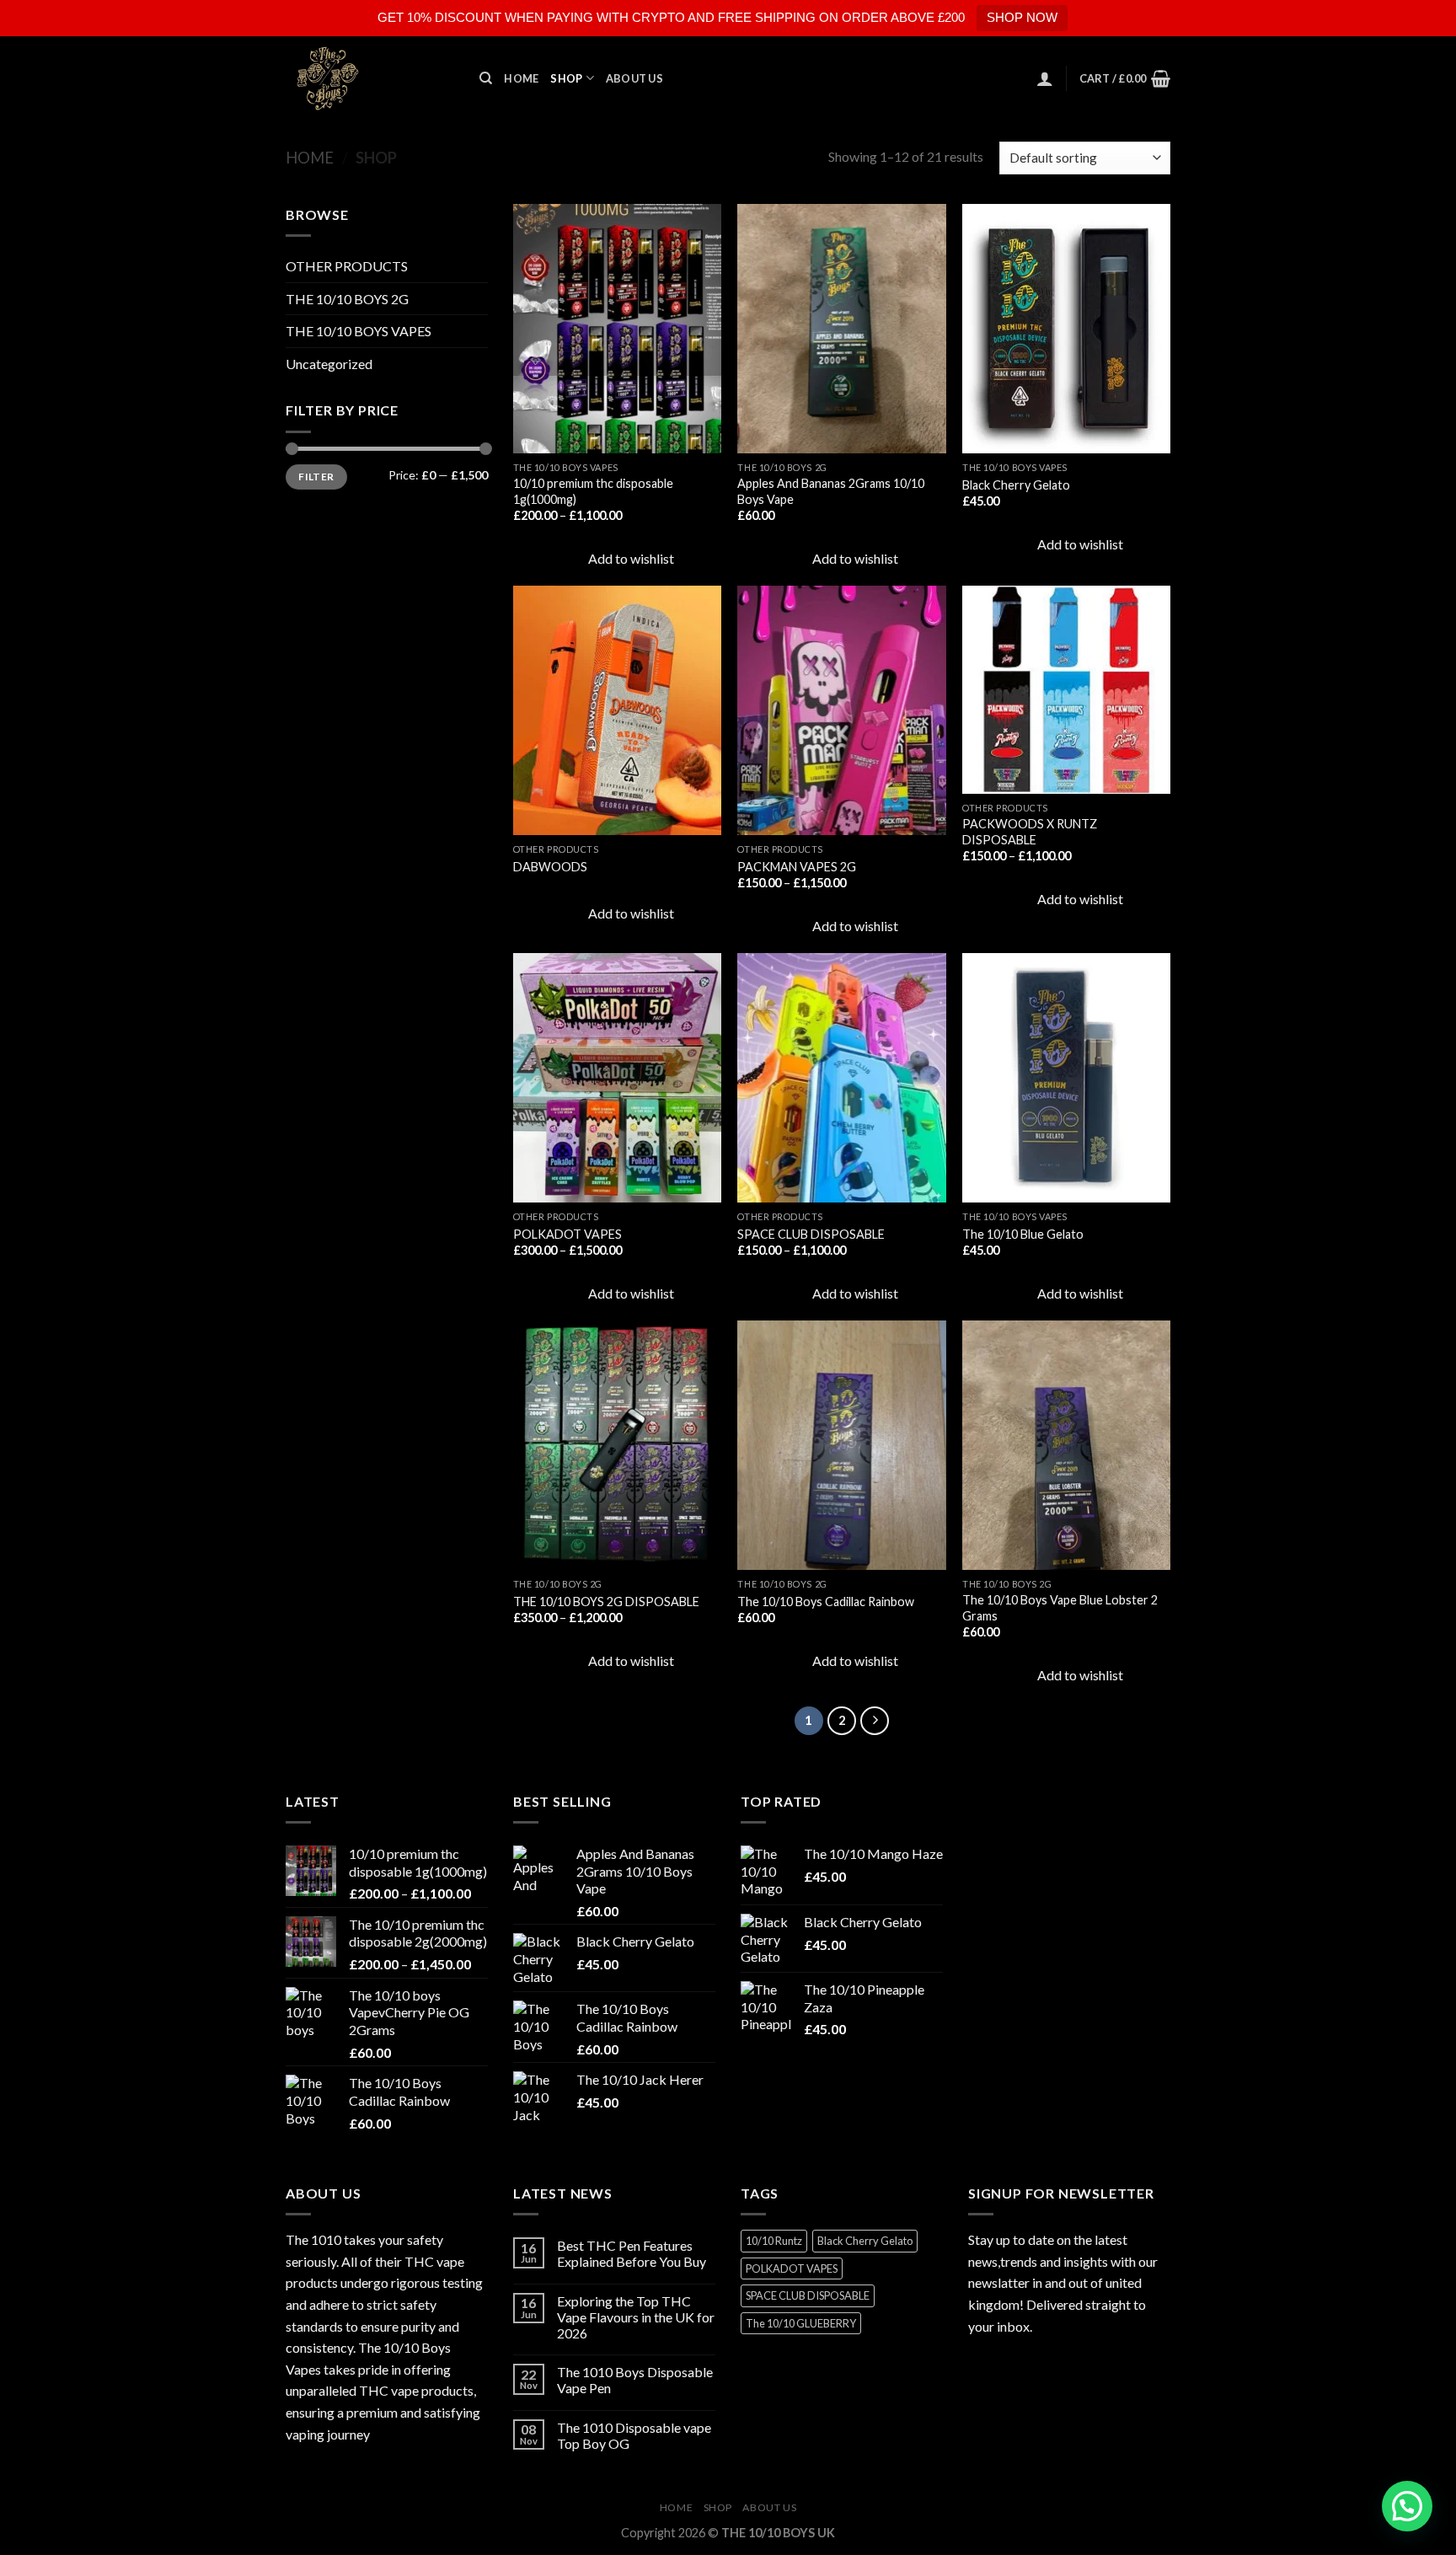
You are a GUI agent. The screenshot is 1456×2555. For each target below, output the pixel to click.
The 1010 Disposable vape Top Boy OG (634, 2435)
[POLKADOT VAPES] (617, 1078)
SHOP (566, 78)
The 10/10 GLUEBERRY (801, 2323)
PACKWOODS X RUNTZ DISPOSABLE (1030, 832)
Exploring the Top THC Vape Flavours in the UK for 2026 (636, 2317)
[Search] (486, 78)
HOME (521, 78)
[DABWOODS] (617, 710)
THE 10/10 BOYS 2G (347, 299)
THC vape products (416, 2390)
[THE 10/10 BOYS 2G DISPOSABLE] (617, 1445)
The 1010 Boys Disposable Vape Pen (635, 2380)
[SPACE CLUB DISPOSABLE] (841, 1078)
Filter (316, 477)
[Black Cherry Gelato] (1066, 329)
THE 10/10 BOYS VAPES (359, 331)
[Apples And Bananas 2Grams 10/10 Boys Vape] (841, 329)
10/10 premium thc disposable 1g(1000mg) (593, 491)
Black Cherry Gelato (1016, 485)
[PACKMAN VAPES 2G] (841, 710)
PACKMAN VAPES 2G (797, 867)
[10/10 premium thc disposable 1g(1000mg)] (617, 329)
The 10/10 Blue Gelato (1023, 1234)
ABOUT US (634, 78)
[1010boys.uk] (370, 78)
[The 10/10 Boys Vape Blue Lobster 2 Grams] (1066, 1445)
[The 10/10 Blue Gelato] (1066, 1078)
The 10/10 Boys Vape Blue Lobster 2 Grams (1060, 1608)
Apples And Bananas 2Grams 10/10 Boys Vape (831, 491)
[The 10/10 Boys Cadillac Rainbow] (841, 1445)
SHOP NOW (1022, 17)
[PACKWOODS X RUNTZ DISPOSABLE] (1066, 690)
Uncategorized (329, 364)
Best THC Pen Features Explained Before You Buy (632, 2253)
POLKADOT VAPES (567, 1234)
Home (310, 158)
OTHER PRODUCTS (347, 266)
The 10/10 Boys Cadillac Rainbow (826, 1602)
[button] (1407, 2506)
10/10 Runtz (774, 2241)
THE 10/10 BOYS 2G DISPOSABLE (606, 1602)
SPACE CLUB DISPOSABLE (811, 1234)
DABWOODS (550, 867)
